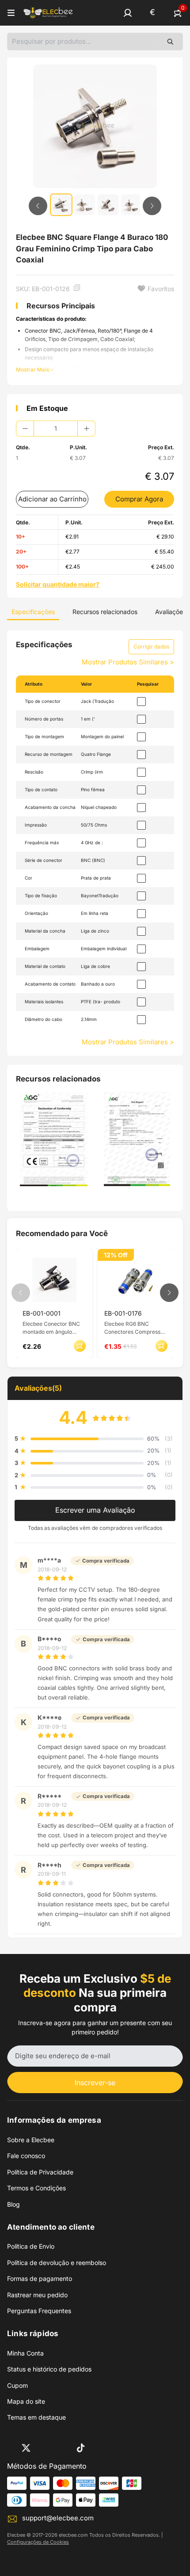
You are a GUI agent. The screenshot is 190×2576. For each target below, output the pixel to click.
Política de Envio (31, 2246)
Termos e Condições (36, 2188)
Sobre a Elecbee (31, 2140)
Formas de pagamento (40, 2278)
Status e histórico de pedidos (49, 2369)
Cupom (17, 2385)
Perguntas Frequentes (39, 2311)
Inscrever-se (95, 2083)
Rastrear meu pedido (37, 2295)
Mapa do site (26, 2401)
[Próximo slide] (152, 206)
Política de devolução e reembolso (57, 2263)
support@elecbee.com (58, 2518)
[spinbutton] (56, 429)
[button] (128, 13)
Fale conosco (26, 2156)
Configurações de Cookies (38, 2542)
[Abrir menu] (11, 13)
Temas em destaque (36, 2417)
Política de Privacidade (40, 2172)
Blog (13, 2204)
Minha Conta (25, 2353)
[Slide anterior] (38, 206)
